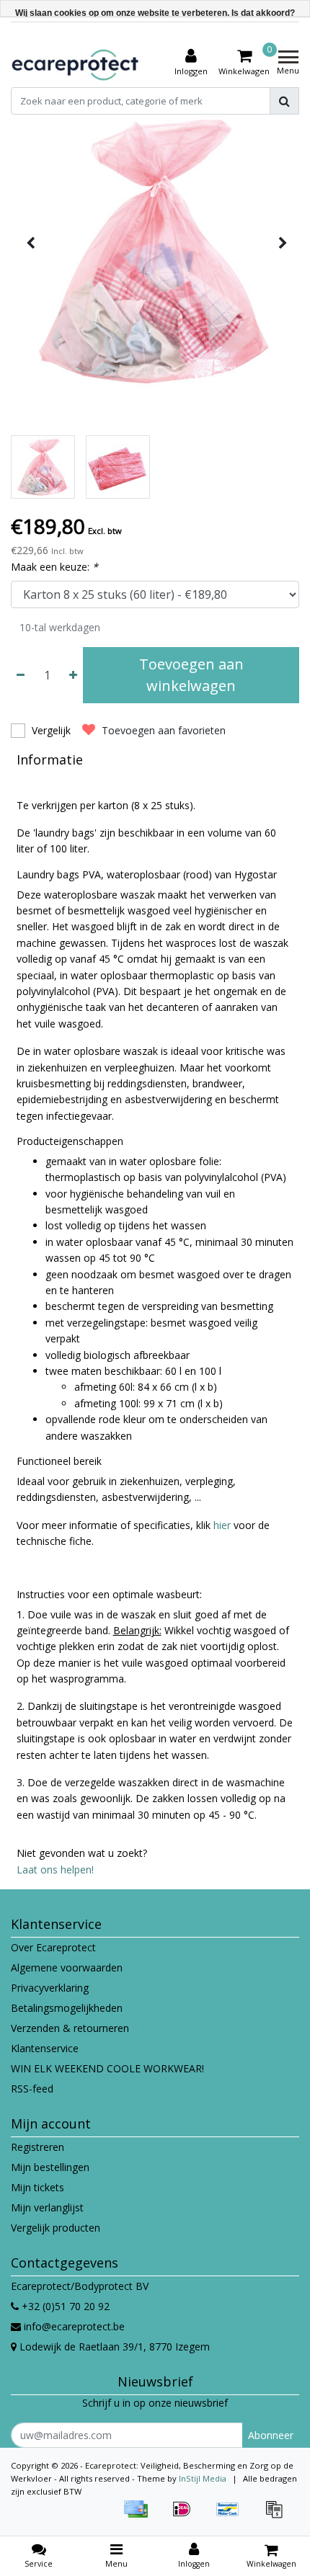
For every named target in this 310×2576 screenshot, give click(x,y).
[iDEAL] (187, 2516)
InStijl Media (203, 2478)
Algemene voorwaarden (67, 1967)
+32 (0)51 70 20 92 (64, 2306)
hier (222, 1525)
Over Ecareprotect (53, 1947)
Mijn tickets (37, 2187)
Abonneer (271, 2435)
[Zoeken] (284, 101)
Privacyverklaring (50, 1988)
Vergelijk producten (56, 2228)
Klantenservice (45, 2048)
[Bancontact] (233, 2516)
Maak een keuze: (54, 567)
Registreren (37, 2147)
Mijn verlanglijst (47, 2207)
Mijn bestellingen (50, 2167)
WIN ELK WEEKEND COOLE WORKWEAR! (107, 2068)
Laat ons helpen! (55, 1869)
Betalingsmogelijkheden (67, 2008)
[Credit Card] (141, 2516)
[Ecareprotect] (76, 63)
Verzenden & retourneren (70, 2028)
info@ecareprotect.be (74, 2326)
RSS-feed (32, 2089)
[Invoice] (278, 2516)
